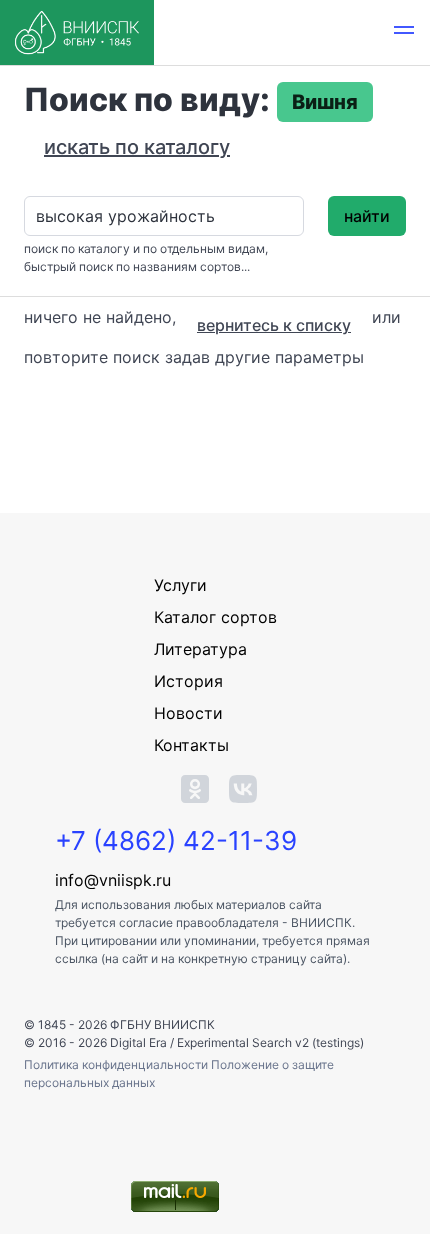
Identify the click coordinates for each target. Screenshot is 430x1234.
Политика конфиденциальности (117, 1064)
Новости (188, 713)
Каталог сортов (215, 617)
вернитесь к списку (274, 325)
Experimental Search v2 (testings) (270, 1042)
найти (367, 216)
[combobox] (164, 216)
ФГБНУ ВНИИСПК (162, 1024)
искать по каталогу (137, 147)
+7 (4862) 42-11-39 (176, 840)
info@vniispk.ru (113, 880)
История (188, 681)
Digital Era (138, 1042)
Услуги (180, 585)
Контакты (191, 745)
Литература (200, 649)
